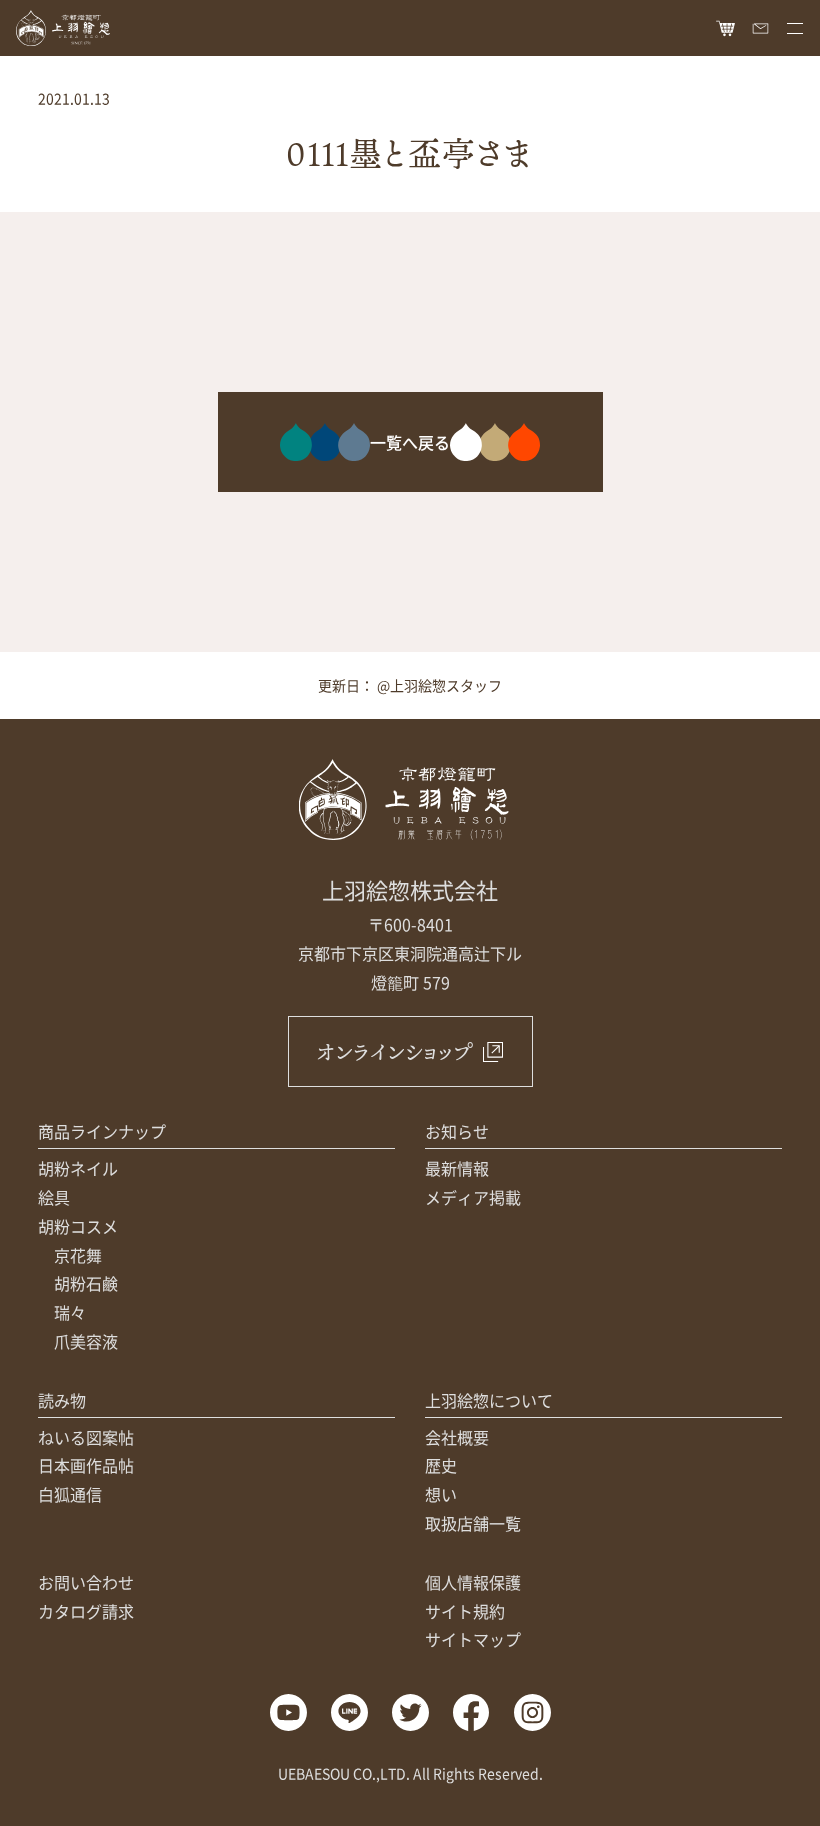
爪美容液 (86, 1341)
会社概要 (457, 1437)
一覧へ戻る (410, 442)
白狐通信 (70, 1494)
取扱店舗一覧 (473, 1523)
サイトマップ (473, 1639)
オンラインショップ (394, 1051)
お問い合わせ (86, 1582)
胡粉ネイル (78, 1168)
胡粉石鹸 (86, 1283)
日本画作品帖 (86, 1465)
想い (441, 1494)
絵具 (54, 1197)
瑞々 (70, 1312)
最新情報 (457, 1168)
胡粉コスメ (78, 1226)
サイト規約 (465, 1611)
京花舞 (78, 1255)
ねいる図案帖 (86, 1437)
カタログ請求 (86, 1611)
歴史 (441, 1465)
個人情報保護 (473, 1582)
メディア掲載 (473, 1197)
